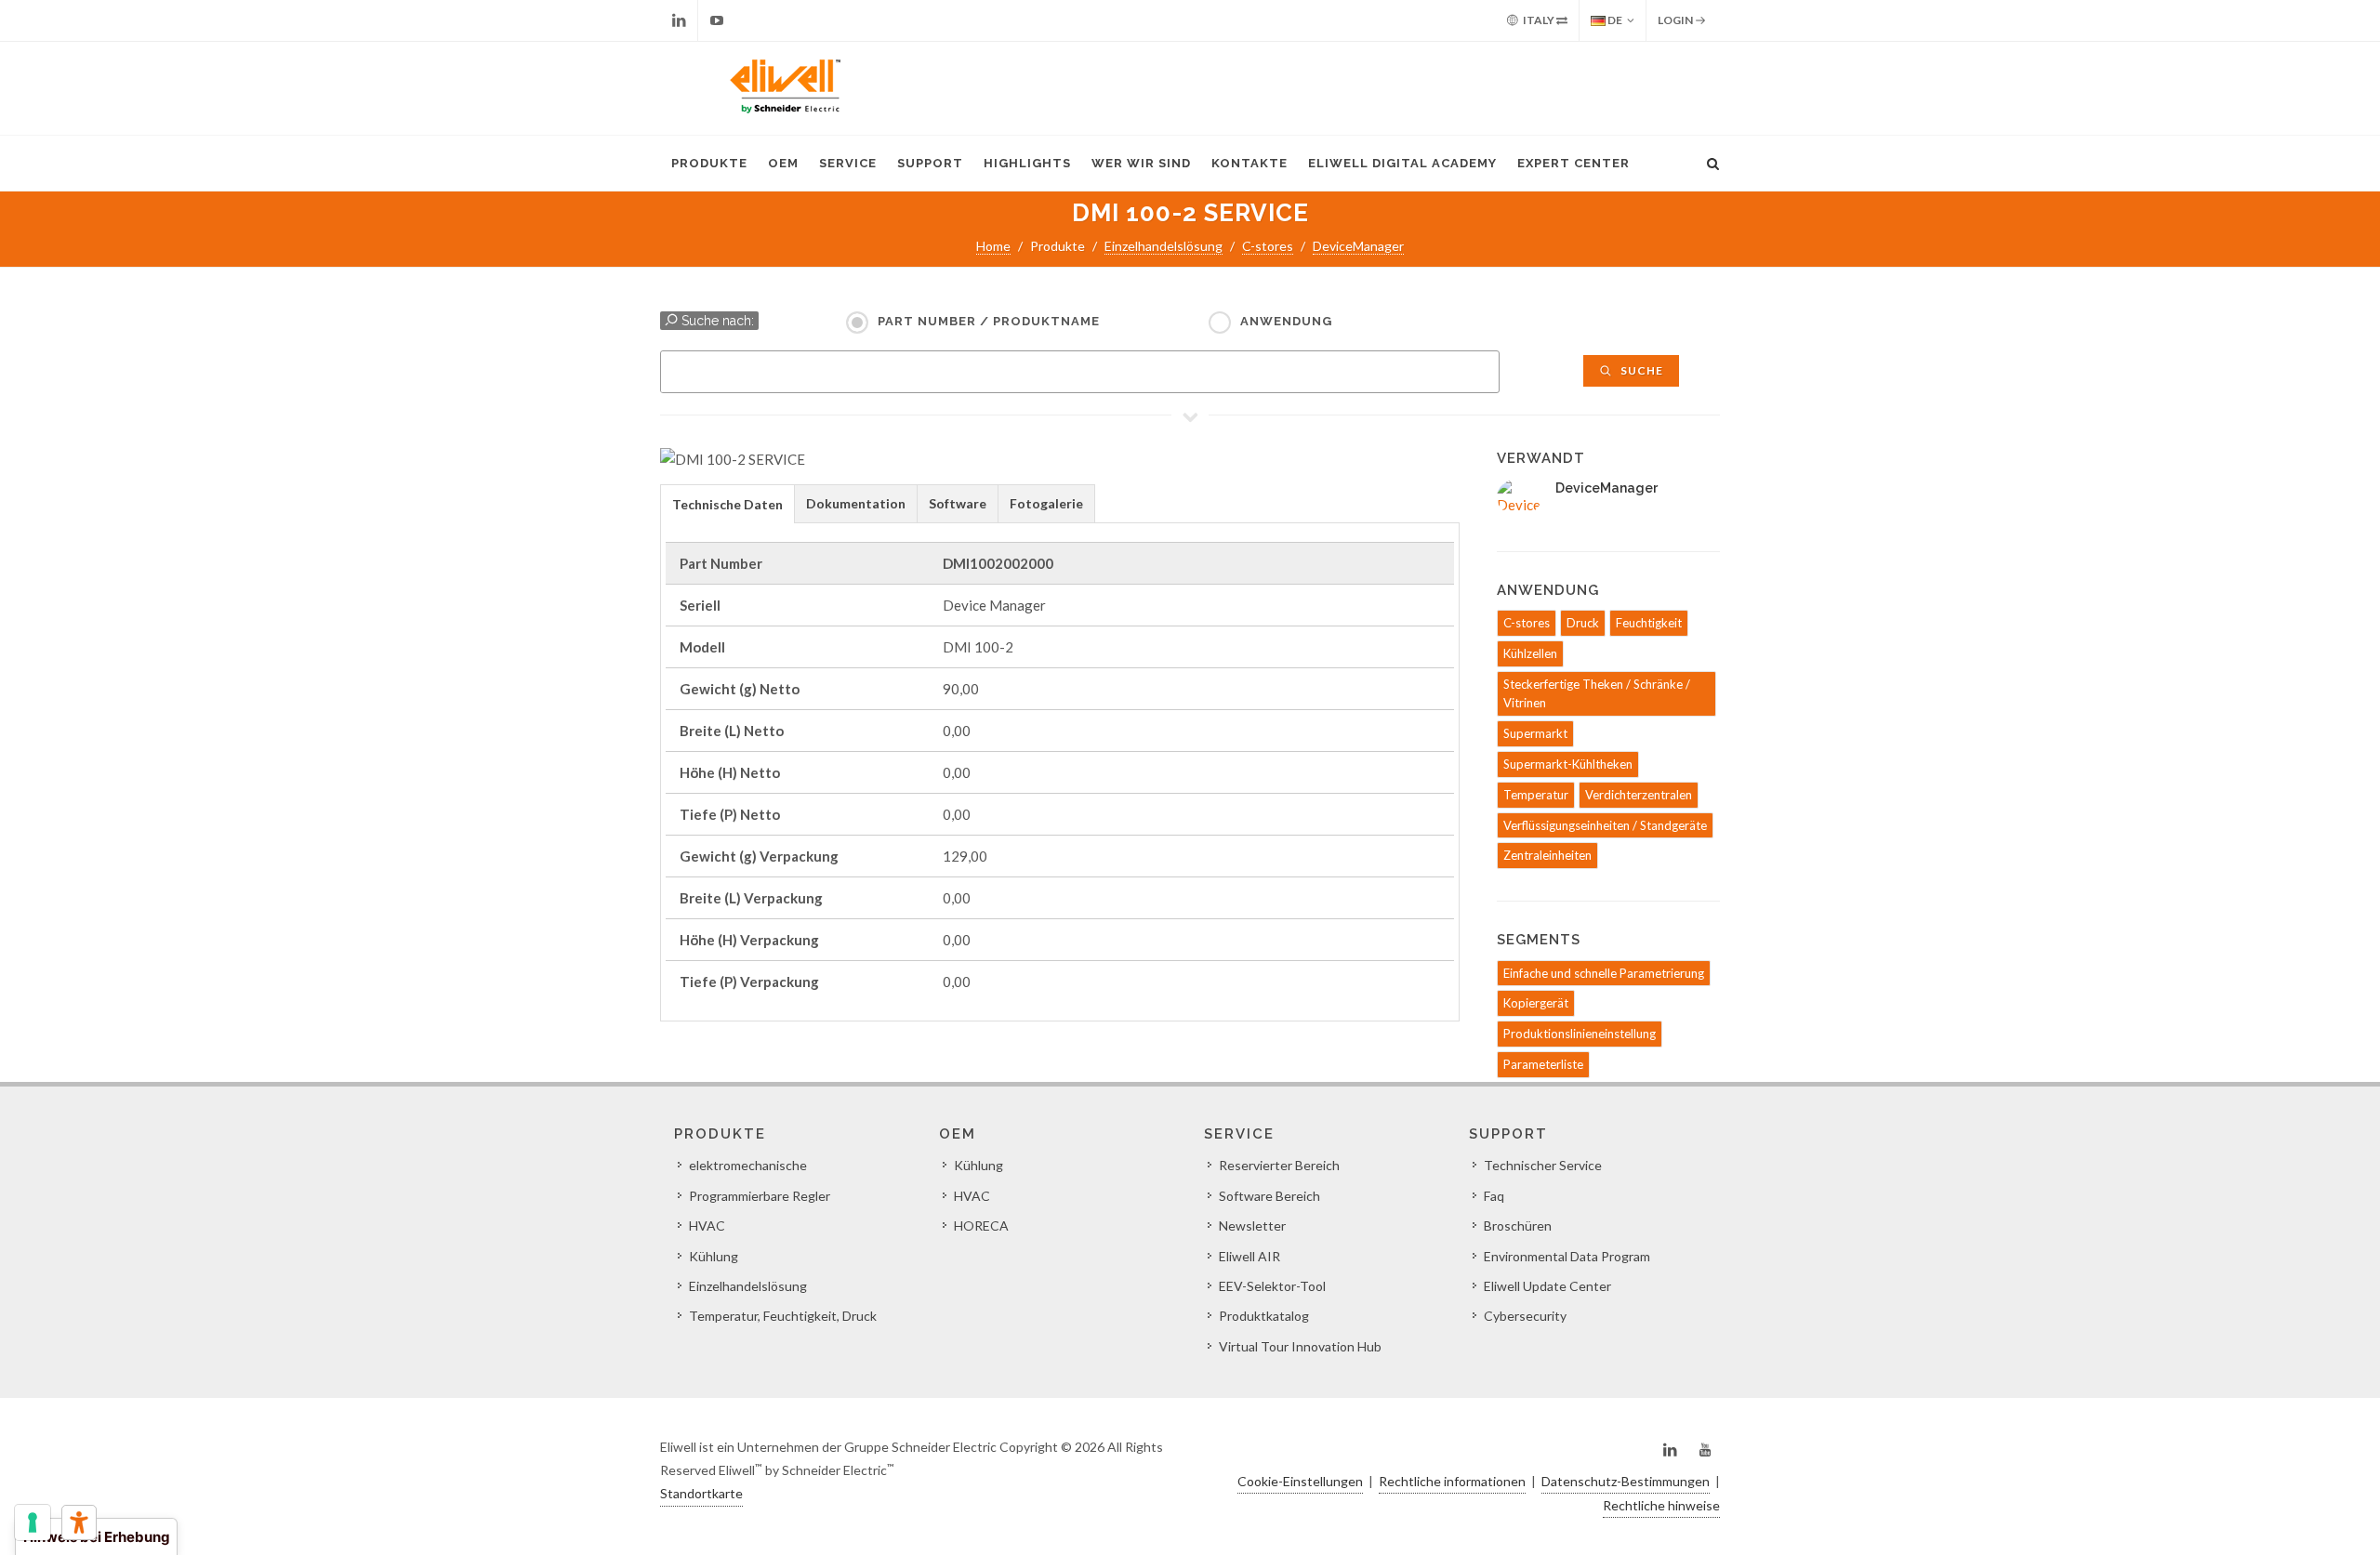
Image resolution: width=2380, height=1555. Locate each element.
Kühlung (714, 1256)
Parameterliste (1543, 1064)
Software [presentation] (958, 503)
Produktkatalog (1264, 1316)
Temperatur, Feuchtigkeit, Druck (783, 1316)
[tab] (727, 503)
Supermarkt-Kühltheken (1568, 764)
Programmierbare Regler (760, 1196)
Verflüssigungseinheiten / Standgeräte (1605, 825)
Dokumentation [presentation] (856, 503)
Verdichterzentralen (1639, 795)
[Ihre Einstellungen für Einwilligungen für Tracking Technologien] (33, 1522)
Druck (1583, 623)
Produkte (709, 163)
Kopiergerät (1536, 1003)
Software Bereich (1269, 1196)
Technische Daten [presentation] (727, 504)
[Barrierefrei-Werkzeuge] (79, 1522)
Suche (1640, 370)
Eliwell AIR (1249, 1256)
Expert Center (1573, 163)
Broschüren (1518, 1226)
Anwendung (1286, 321)
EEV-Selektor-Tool (1272, 1286)
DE (1614, 20)
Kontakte (1249, 163)
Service (848, 163)
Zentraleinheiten (1547, 855)
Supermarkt (1535, 733)
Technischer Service (1543, 1165)
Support (930, 163)
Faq (1494, 1196)
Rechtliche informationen (1452, 1481)
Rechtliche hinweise (1661, 1505)
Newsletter (1252, 1226)
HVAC (707, 1226)
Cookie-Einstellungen (1300, 1481)
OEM (783, 163)
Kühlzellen (1530, 653)
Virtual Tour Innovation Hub (1300, 1346)
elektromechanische (748, 1165)
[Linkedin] (679, 20)
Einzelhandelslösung (1164, 246)
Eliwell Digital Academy (1402, 163)
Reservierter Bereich (1279, 1165)
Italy (1539, 20)
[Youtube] (717, 20)
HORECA (981, 1226)
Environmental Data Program (1567, 1256)
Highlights (1027, 163)
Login (1676, 20)
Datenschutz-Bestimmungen (1626, 1481)
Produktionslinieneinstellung (1580, 1034)
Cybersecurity (1525, 1316)
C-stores (1268, 246)
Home (993, 246)
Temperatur (1536, 795)
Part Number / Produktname (989, 321)
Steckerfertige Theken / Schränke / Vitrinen (1597, 694)
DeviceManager (1358, 246)
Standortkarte (701, 1493)
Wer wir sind (1141, 163)
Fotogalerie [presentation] (1046, 503)
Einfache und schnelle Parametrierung (1604, 973)
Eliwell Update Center (1547, 1286)
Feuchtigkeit (1649, 623)
